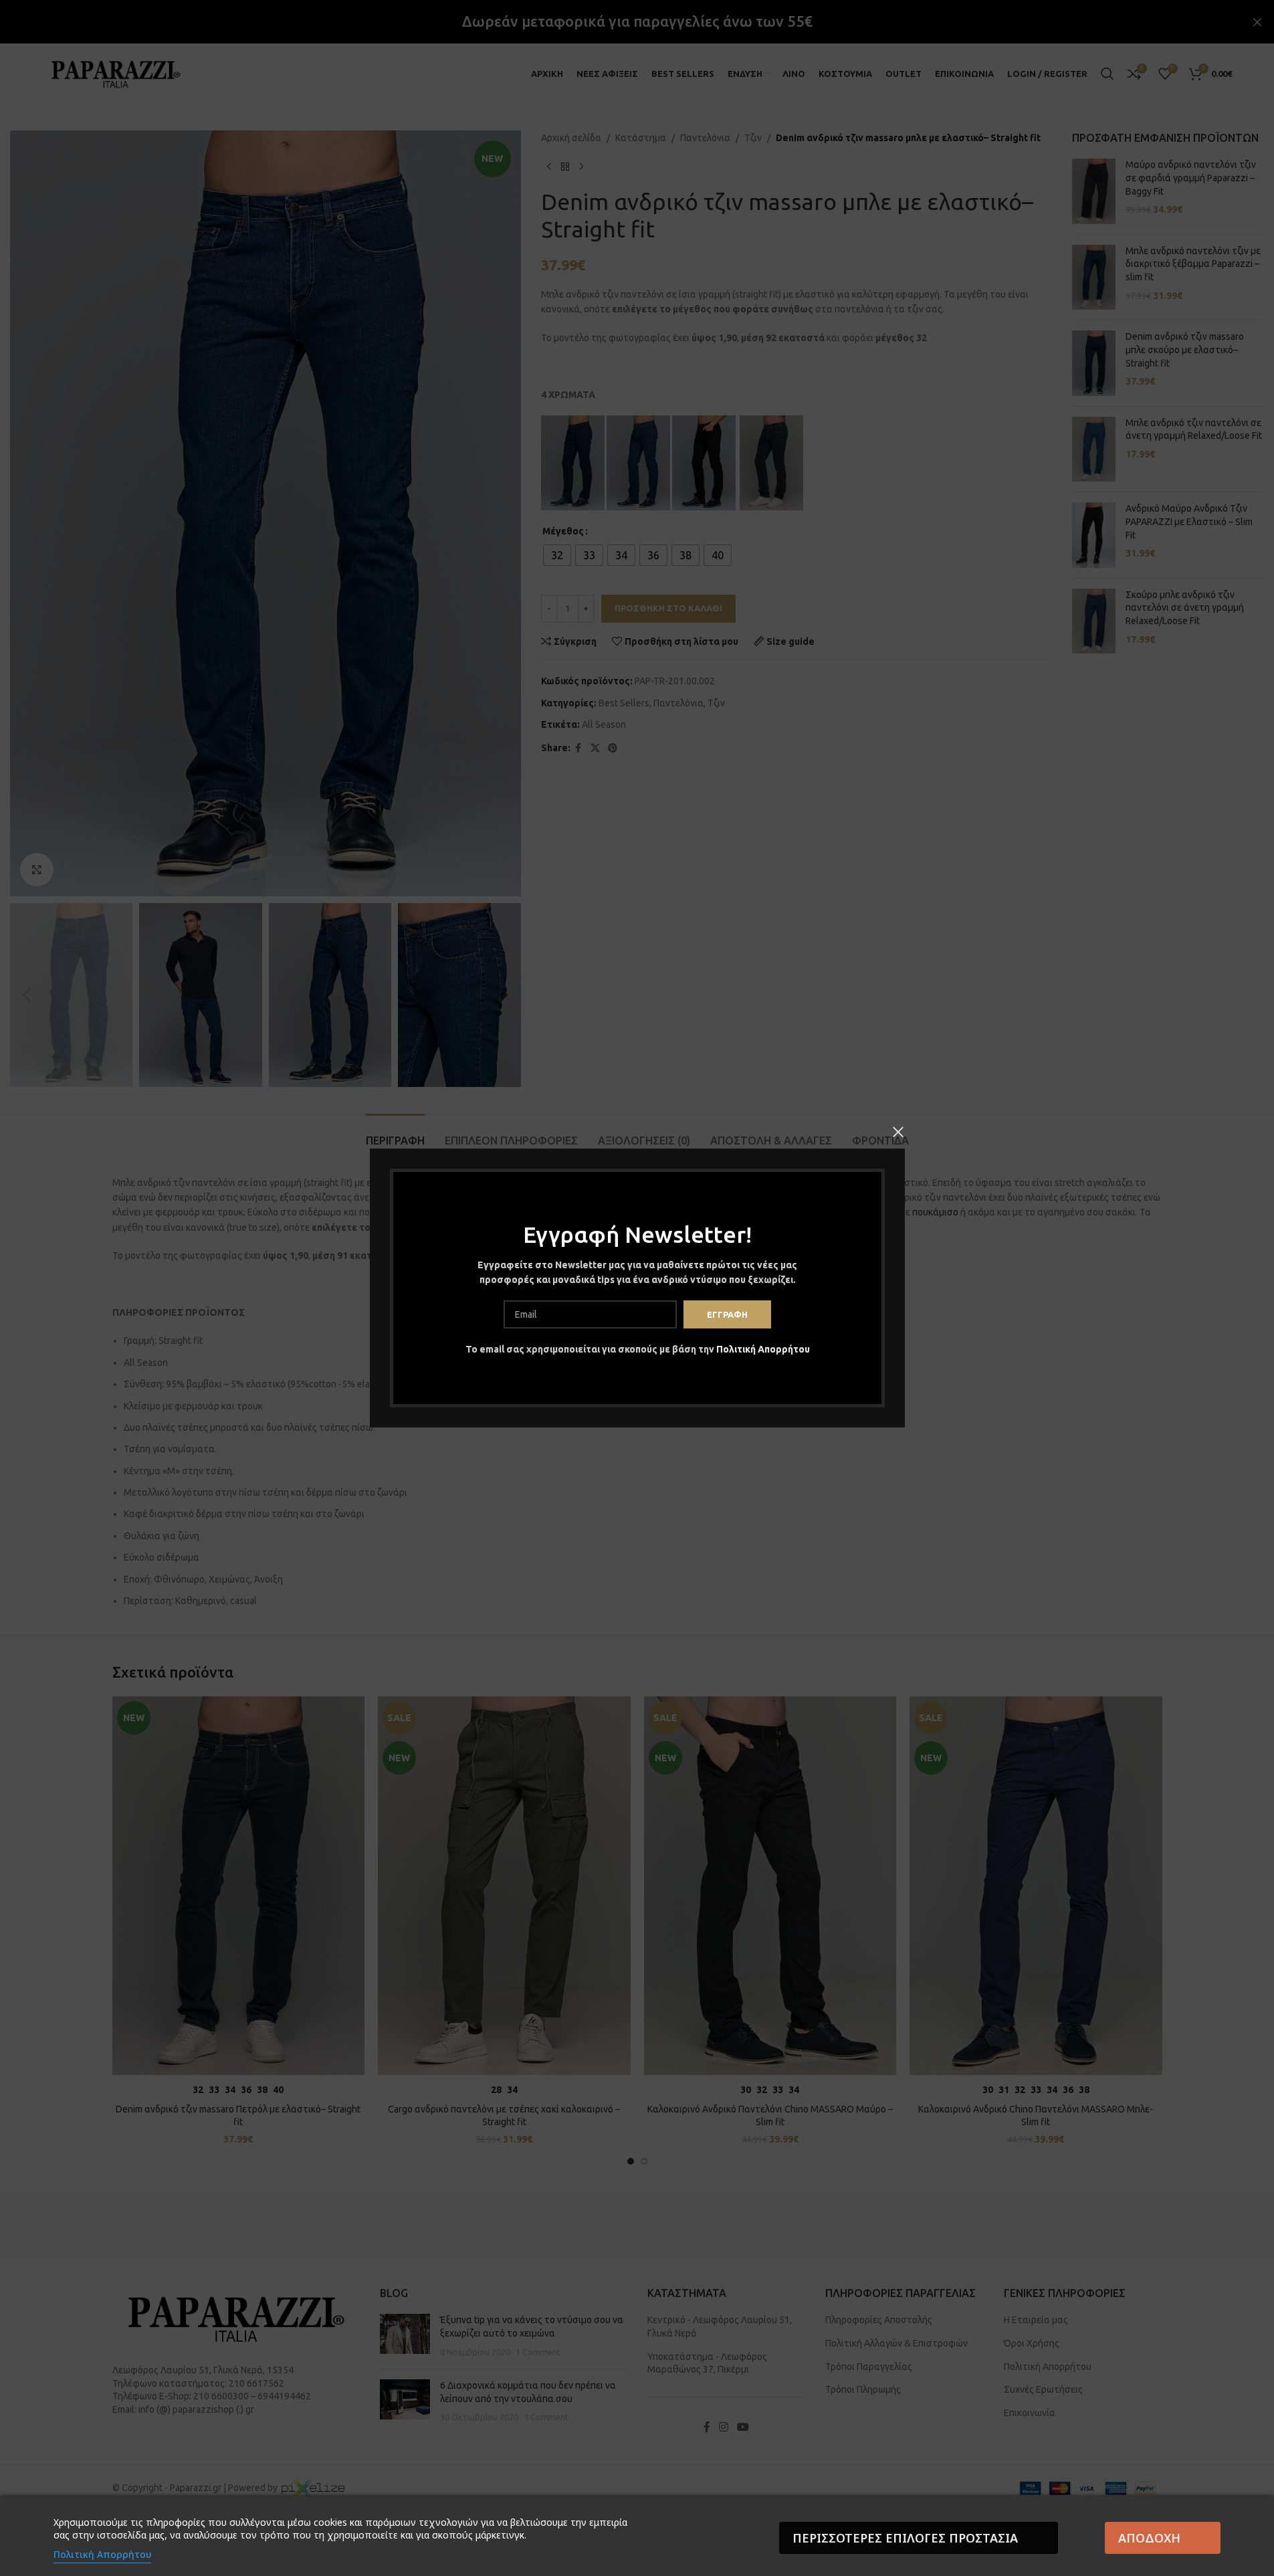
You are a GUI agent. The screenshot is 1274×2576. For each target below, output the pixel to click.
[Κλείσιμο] (898, 1132)
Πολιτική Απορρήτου (762, 1349)
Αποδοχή (1149, 2538)
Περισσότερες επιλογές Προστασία (905, 2538)
